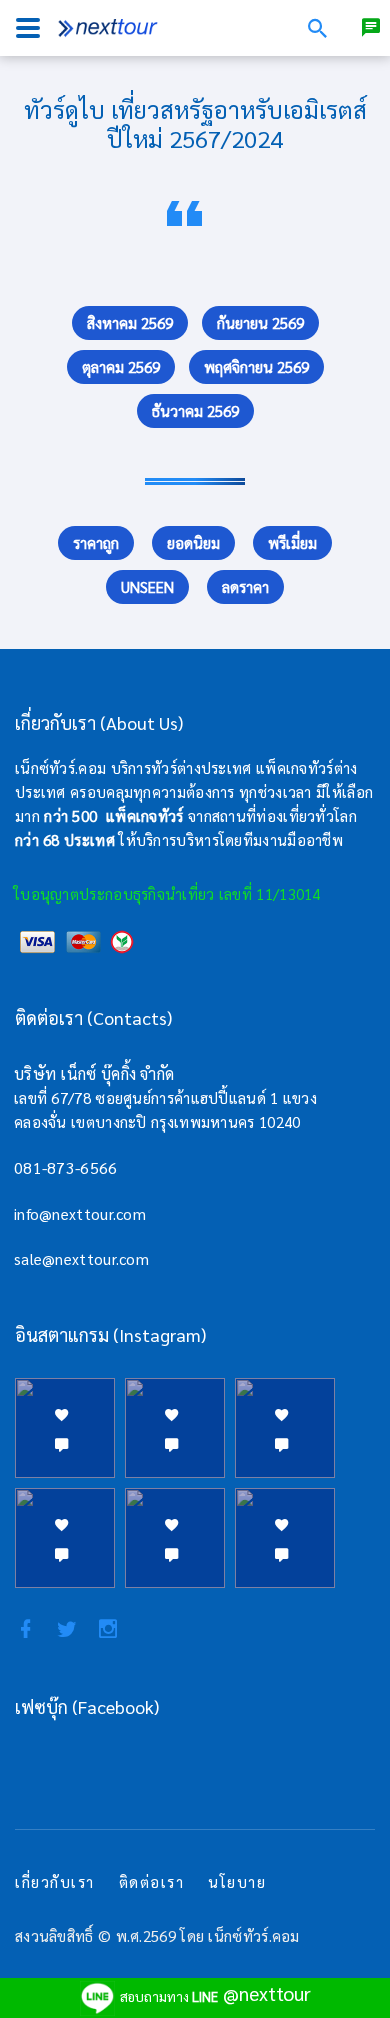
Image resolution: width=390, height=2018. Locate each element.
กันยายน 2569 (260, 322)
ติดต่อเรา (152, 1881)
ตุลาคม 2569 (121, 366)
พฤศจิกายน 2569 (256, 366)
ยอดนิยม (193, 542)
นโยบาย (237, 1881)
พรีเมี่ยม (292, 542)
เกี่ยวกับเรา (55, 1881)
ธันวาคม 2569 (195, 410)
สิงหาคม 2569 (130, 322)
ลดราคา (245, 586)
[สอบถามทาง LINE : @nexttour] (371, 28)
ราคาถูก (96, 542)
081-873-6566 (66, 1167)
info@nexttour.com (80, 1213)
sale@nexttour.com (81, 1258)
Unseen (147, 586)
